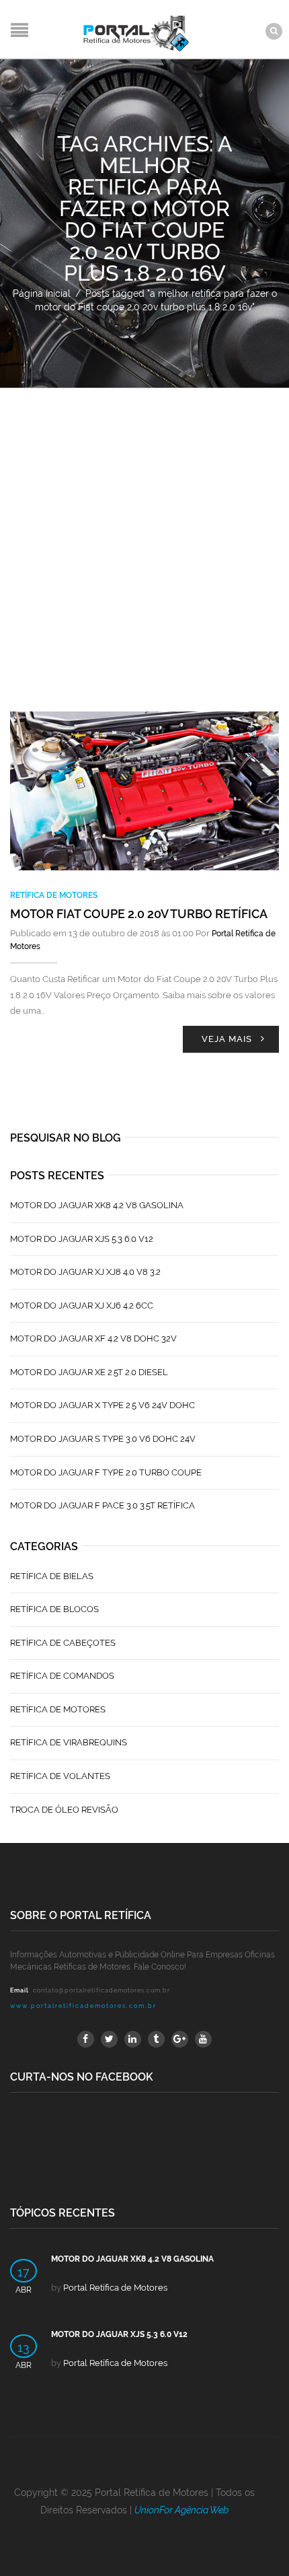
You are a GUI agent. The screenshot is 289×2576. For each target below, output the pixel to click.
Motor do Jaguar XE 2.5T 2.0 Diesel (89, 1372)
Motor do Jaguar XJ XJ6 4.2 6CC (82, 1306)
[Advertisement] (144, 540)
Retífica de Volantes (60, 1776)
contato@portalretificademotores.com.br (101, 1990)
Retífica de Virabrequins (69, 1742)
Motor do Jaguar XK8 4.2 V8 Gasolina (97, 1205)
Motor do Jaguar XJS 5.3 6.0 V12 (82, 1239)
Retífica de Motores (54, 895)
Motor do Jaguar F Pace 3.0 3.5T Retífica (102, 1505)
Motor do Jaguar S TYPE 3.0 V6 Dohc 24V (103, 1439)
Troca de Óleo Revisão (64, 1810)
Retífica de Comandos (62, 1676)
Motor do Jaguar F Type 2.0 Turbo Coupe (106, 1472)
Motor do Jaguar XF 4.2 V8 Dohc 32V (93, 1338)
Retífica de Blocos (54, 1609)
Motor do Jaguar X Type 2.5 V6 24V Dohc (102, 1405)
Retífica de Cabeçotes (63, 1643)
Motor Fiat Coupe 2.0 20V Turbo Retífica (139, 914)
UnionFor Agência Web (181, 2510)
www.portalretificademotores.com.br (83, 2006)
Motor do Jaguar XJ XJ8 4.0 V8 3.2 (85, 1272)
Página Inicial (42, 293)
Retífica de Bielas (52, 1576)
